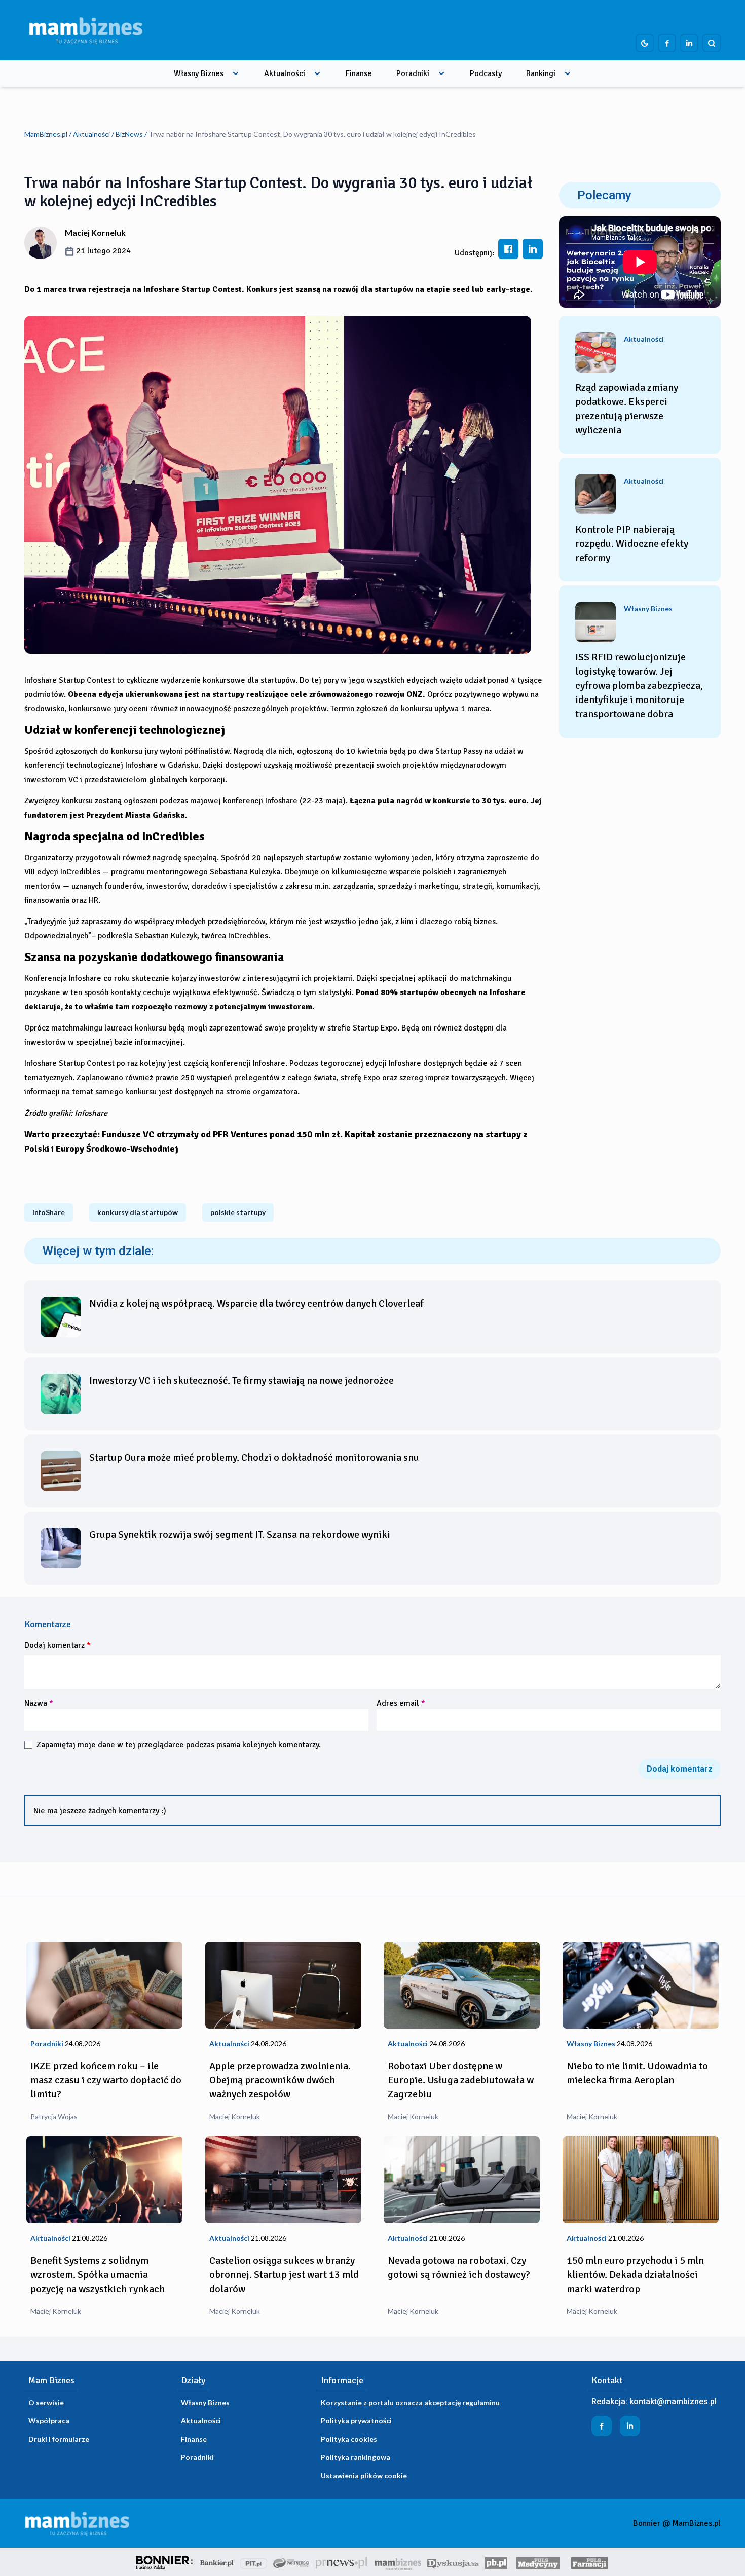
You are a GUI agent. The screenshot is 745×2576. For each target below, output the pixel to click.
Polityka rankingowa (356, 2457)
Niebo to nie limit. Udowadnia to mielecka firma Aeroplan (637, 2073)
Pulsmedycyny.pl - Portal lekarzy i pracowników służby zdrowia (538, 2562)
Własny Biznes (199, 73)
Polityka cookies (349, 2439)
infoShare (49, 1212)
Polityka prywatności (356, 2421)
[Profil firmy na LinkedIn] (689, 43)
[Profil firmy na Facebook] (667, 43)
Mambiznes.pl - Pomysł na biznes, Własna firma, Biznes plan (398, 2562)
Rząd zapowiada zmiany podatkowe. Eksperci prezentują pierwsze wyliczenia (627, 409)
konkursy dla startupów (138, 1212)
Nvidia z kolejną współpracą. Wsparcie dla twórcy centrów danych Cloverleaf (256, 1303)
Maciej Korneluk (95, 232)
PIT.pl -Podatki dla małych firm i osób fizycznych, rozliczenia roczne (254, 2562)
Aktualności (285, 73)
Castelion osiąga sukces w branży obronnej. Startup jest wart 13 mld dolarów (284, 2275)
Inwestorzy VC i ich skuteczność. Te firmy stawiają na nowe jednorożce (241, 1381)
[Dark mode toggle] (645, 43)
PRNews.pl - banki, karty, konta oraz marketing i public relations (342, 2562)
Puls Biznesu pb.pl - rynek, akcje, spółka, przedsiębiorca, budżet (496, 2562)
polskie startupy (238, 1212)
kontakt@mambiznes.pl (673, 2401)
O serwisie (46, 2402)
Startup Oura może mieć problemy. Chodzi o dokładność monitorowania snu (254, 1458)
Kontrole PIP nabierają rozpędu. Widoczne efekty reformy (632, 544)
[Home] (86, 30)
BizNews (129, 134)
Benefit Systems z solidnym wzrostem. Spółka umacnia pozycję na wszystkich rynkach (98, 2275)
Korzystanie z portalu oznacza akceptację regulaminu (410, 2402)
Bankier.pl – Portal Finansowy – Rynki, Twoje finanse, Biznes (217, 2562)
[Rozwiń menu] (236, 73)
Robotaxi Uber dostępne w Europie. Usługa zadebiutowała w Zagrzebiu (461, 2080)
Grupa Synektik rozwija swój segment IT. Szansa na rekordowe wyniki (240, 1535)
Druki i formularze (59, 2439)
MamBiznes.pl (46, 134)
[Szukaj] (712, 43)
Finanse (359, 73)
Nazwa (39, 1703)
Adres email (401, 1703)
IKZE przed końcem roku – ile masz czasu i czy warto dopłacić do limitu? (106, 2080)
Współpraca (49, 2421)
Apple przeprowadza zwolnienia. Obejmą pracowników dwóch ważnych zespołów (280, 2080)
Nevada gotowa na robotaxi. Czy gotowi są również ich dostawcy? (459, 2268)
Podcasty (486, 73)
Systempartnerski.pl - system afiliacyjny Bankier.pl (291, 2562)
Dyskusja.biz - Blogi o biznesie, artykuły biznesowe (453, 2562)
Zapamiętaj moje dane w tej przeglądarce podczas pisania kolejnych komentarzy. (179, 1745)
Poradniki (413, 73)
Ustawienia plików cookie (364, 2475)
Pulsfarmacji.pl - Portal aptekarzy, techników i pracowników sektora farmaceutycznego (589, 2562)
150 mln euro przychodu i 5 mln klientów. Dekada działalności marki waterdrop (635, 2275)
